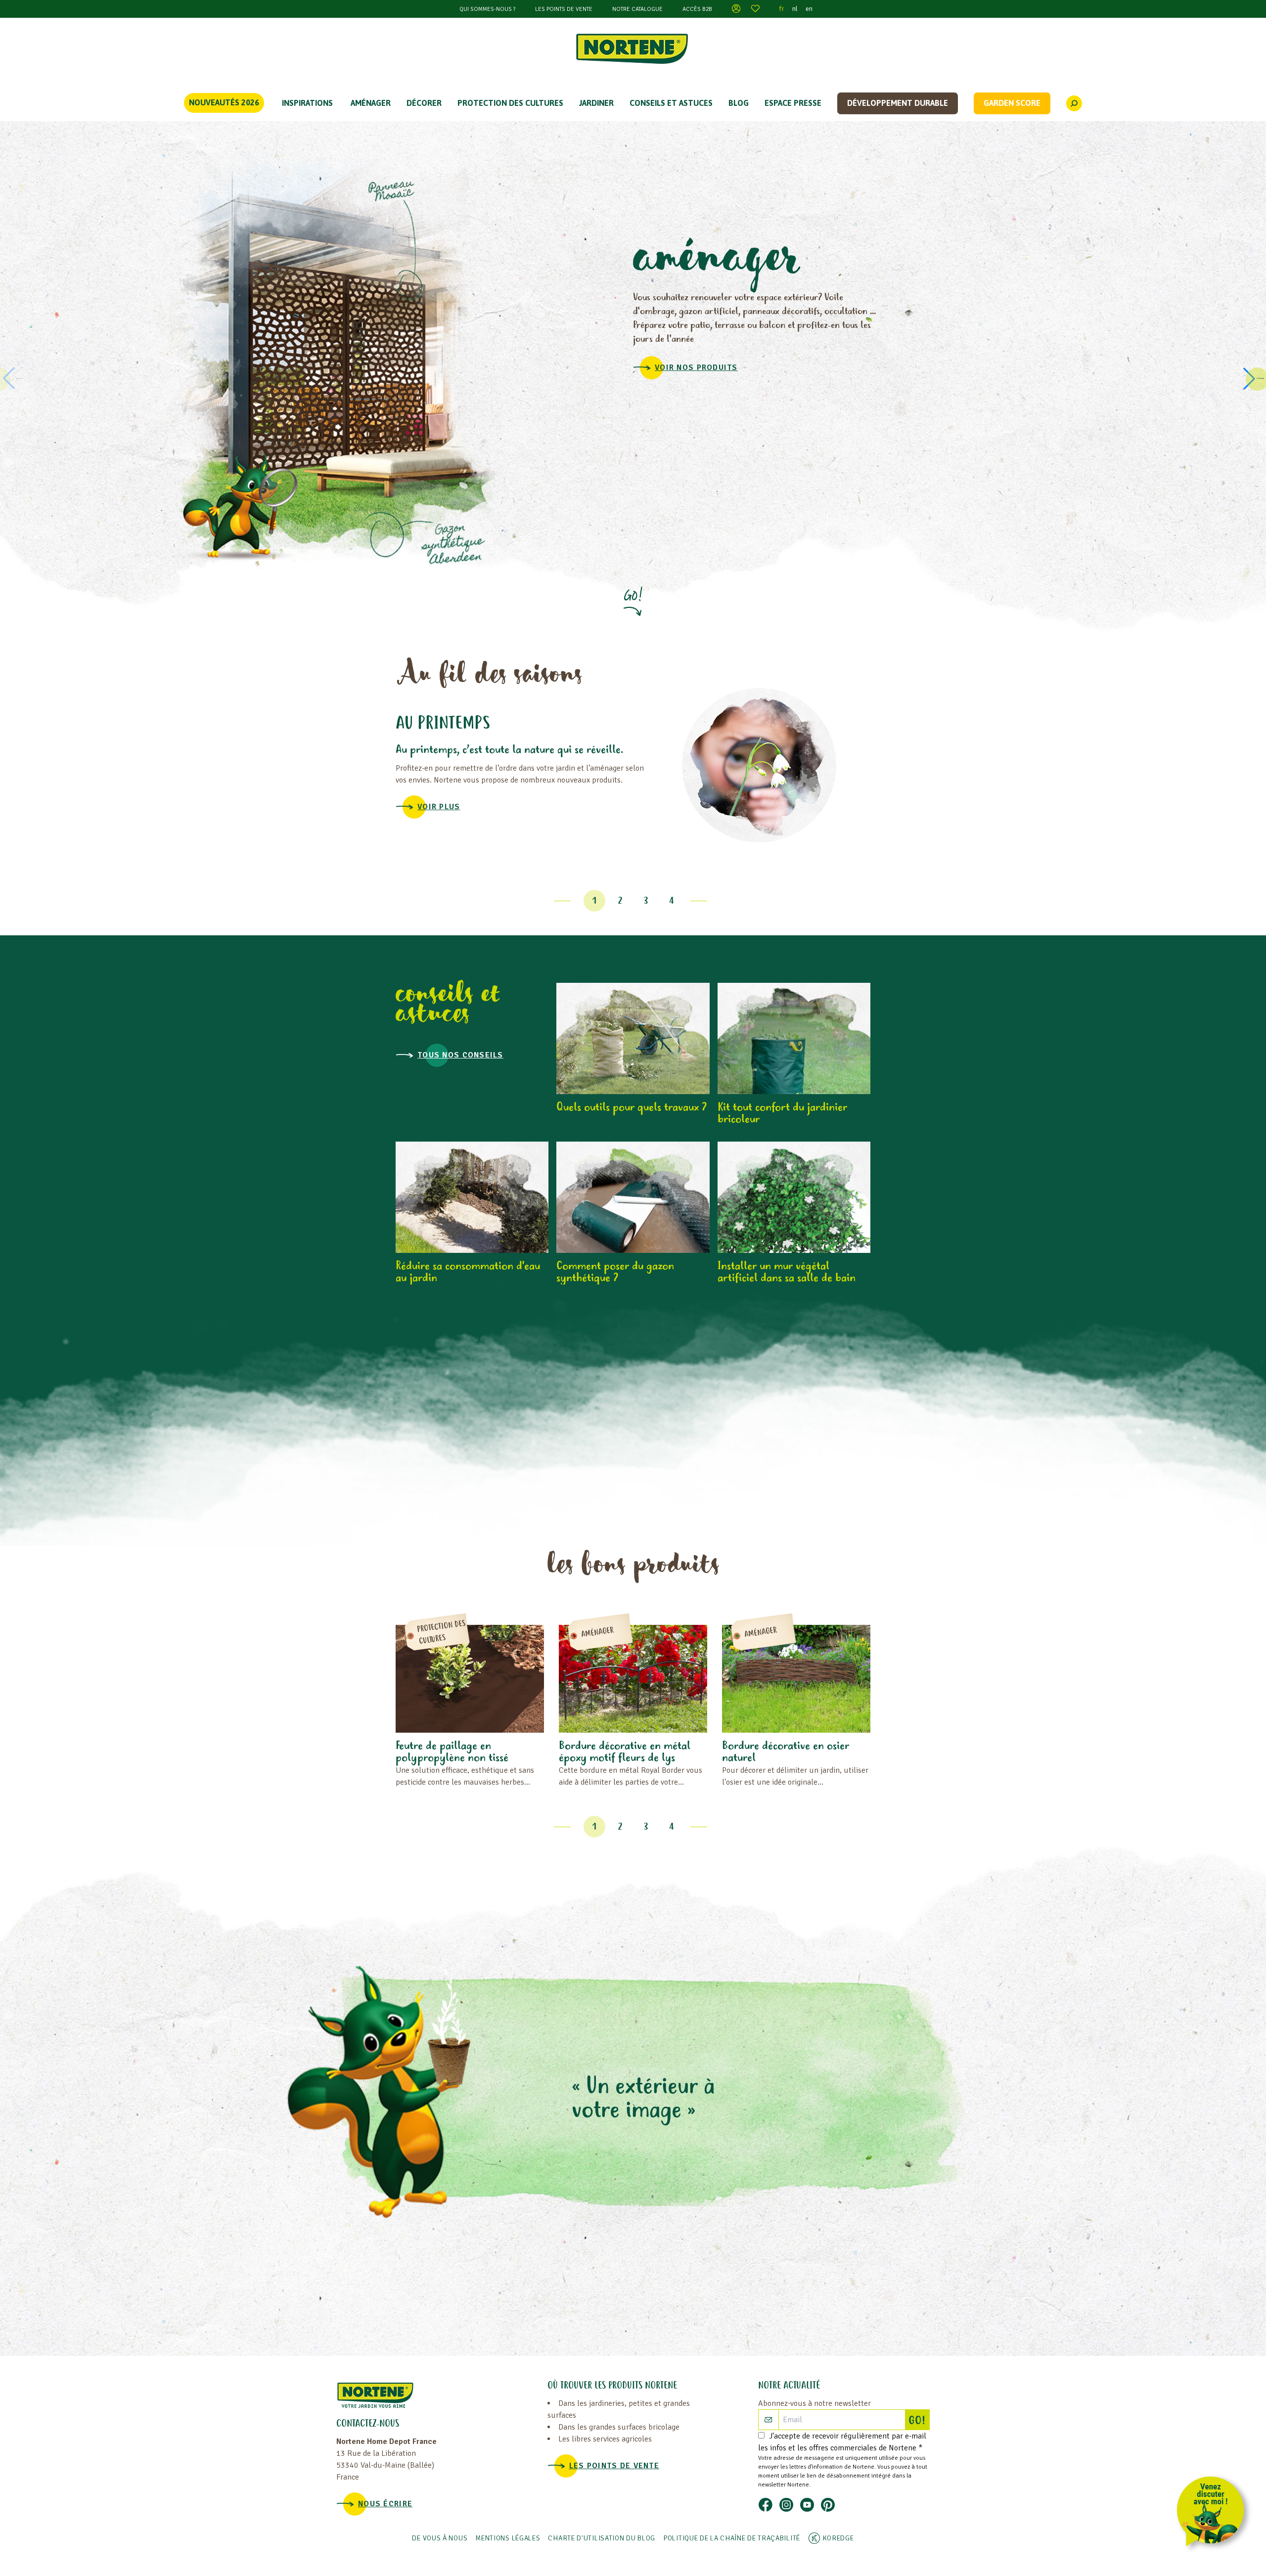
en (809, 9)
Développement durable (898, 103)
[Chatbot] (1214, 2513)
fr (782, 9)
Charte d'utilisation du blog (602, 2538)
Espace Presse (793, 103)
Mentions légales (508, 2538)
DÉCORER (424, 103)
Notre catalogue (637, 9)
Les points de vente (564, 9)
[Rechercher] (1074, 103)
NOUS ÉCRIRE (385, 2504)
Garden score (1012, 103)
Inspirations (307, 103)
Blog (739, 103)
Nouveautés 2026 (224, 102)
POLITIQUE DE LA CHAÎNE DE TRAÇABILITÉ (732, 2538)
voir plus (439, 807)
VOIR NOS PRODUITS (696, 368)
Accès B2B (697, 9)
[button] (1253, 378)
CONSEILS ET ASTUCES (671, 103)
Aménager (371, 103)
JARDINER (596, 103)
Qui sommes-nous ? (487, 9)
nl (795, 9)
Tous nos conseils (460, 1055)
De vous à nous (440, 2538)
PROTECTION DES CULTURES (510, 103)
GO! (919, 2421)
